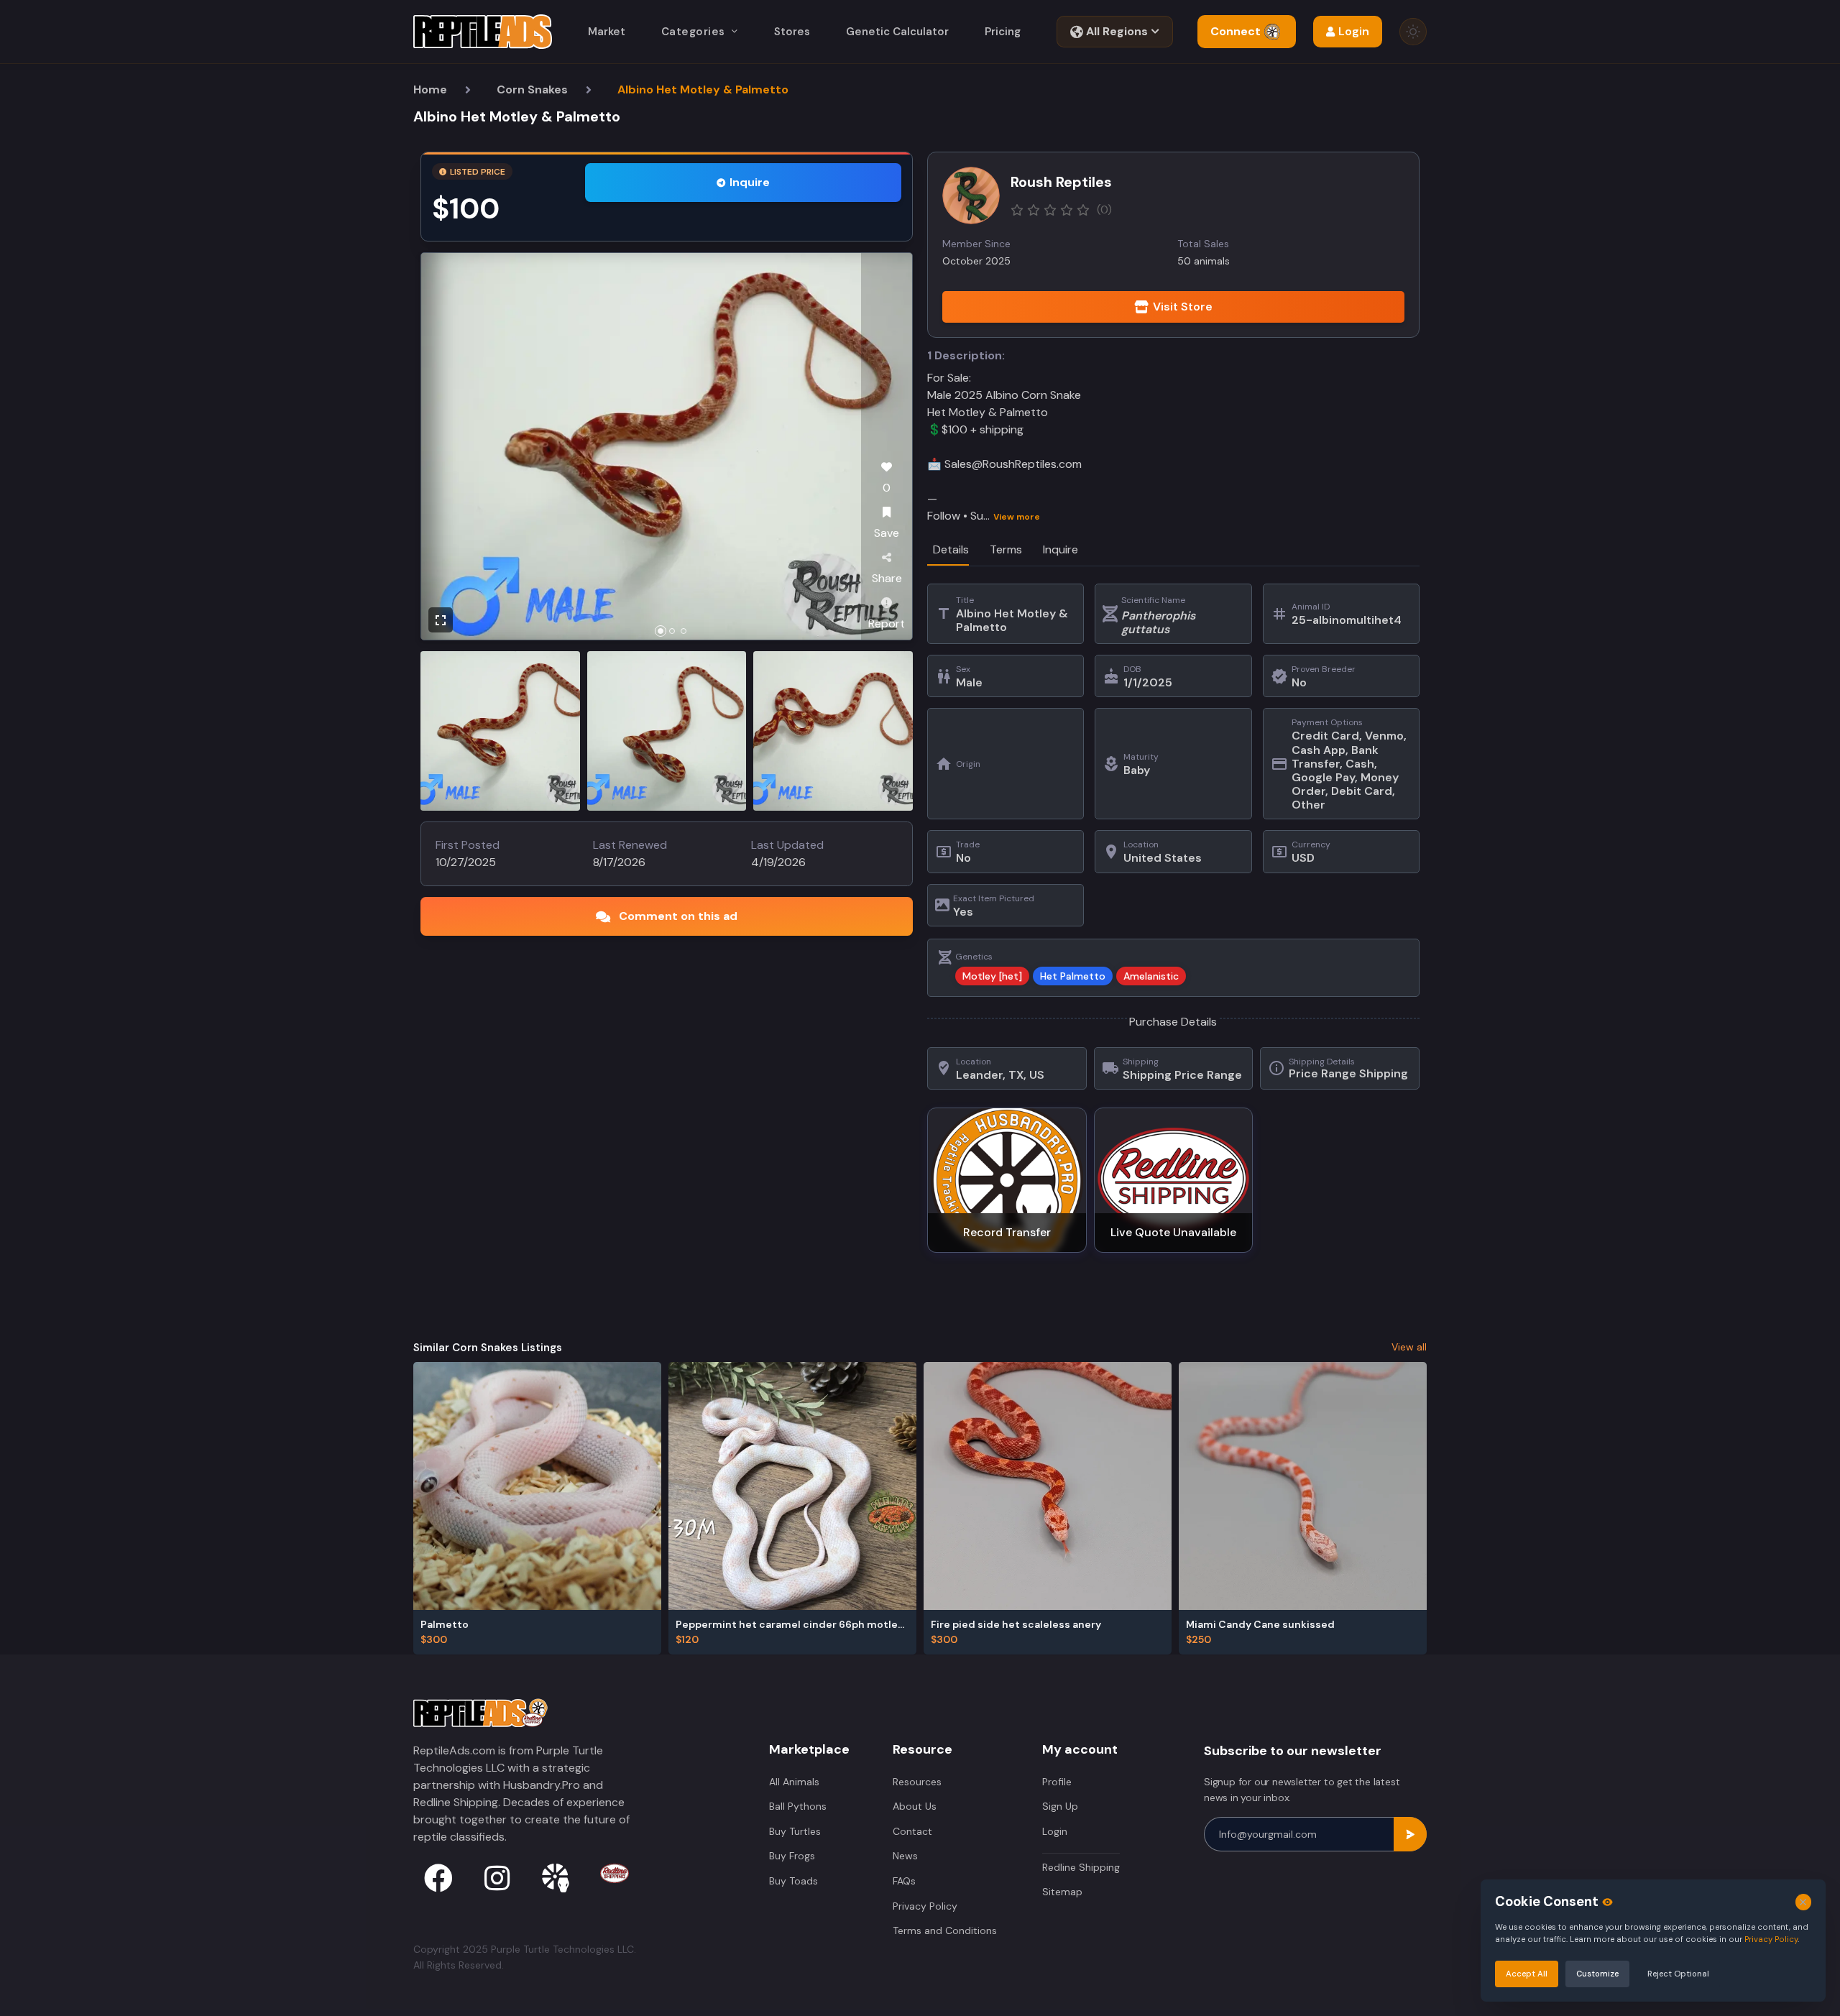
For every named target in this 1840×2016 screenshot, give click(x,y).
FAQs (904, 1881)
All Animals (794, 1782)
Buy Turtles (795, 1831)
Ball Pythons (798, 1806)
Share (887, 578)
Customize (1597, 1974)
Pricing (1003, 32)
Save (887, 533)
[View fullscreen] (441, 620)
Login (1055, 1831)
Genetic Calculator (897, 32)
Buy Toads (793, 1881)
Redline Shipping (1081, 1867)
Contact (912, 1831)
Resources (917, 1782)
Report (887, 623)
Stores (792, 32)
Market (607, 32)
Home (430, 89)
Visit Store (1183, 307)
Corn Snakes (532, 89)
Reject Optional (1678, 1974)
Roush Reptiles (1061, 182)
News (905, 1856)
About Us (915, 1806)
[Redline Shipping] (615, 1873)
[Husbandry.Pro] (556, 1878)
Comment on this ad (678, 916)
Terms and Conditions (945, 1930)
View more (1017, 517)
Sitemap (1062, 1892)
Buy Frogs (792, 1856)
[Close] (1804, 1902)
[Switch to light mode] (1413, 32)
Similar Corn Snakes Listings (488, 1348)
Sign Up (1060, 1806)
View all (1409, 1347)
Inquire (750, 182)
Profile (1057, 1782)
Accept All (1527, 1974)
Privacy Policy (925, 1906)
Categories (693, 32)
